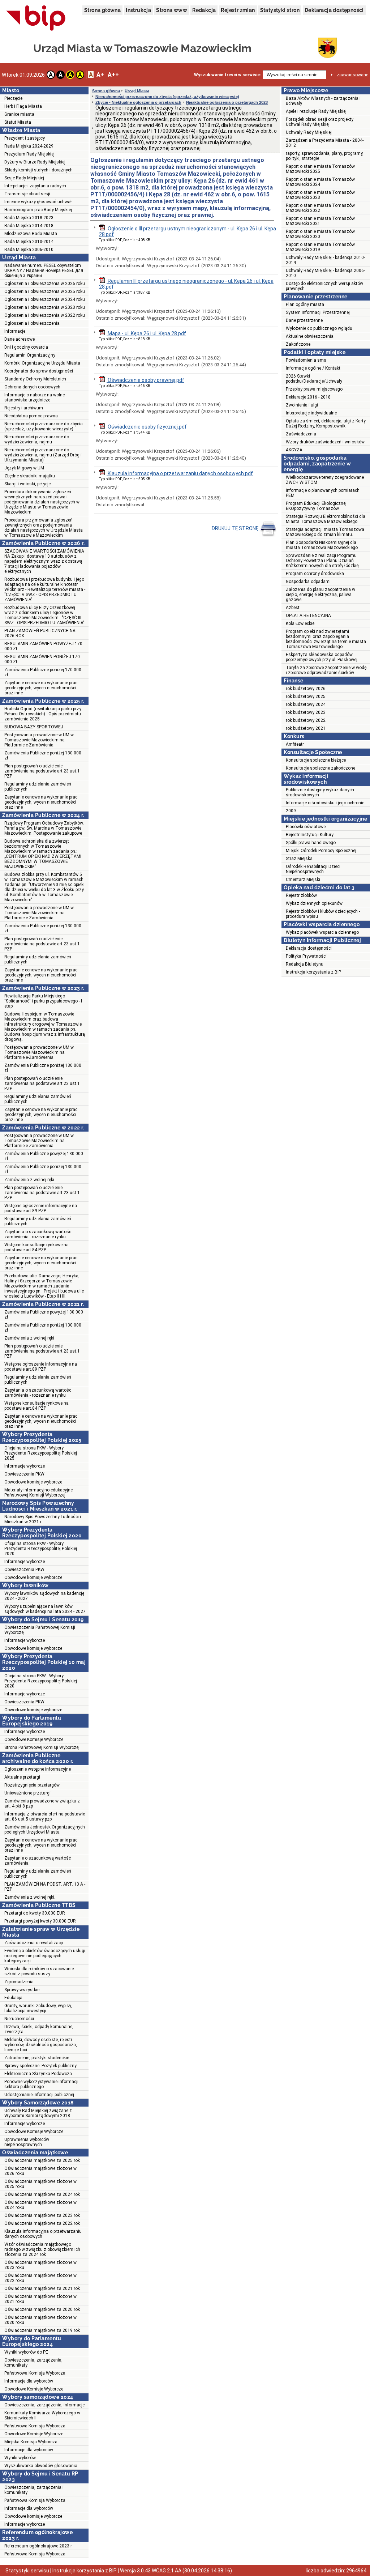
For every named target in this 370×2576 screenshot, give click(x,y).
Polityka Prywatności (306, 956)
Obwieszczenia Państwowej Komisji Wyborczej (40, 1630)
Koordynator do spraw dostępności (39, 371)
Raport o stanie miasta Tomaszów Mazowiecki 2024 (320, 182)
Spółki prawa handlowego (311, 843)
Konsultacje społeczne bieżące (316, 760)
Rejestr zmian (238, 10)
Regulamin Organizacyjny (30, 355)
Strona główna (102, 10)
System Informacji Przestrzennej (318, 312)
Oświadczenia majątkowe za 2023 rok (42, 2215)
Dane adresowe (20, 339)
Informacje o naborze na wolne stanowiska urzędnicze (35, 397)
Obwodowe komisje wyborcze (33, 1482)
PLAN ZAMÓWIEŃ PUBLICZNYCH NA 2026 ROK (40, 633)
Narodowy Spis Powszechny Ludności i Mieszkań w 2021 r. (43, 1519)
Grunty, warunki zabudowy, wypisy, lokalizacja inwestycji (38, 2008)
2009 (291, 811)
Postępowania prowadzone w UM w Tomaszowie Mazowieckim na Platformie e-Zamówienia (39, 740)
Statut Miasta (18, 122)
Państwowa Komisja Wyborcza (35, 2373)
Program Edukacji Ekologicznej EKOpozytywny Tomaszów (316, 506)
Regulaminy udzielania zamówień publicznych (38, 787)
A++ (113, 75)
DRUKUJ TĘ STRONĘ (236, 528)
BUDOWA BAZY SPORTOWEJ (34, 727)
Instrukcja (138, 10)
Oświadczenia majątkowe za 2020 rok (42, 2309)
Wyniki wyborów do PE (26, 2352)
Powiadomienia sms (306, 360)
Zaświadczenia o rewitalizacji (34, 1943)
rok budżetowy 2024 (306, 704)
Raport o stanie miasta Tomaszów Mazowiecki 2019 (320, 247)
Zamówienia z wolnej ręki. (30, 1897)
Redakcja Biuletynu (305, 964)
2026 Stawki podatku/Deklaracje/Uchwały (314, 379)
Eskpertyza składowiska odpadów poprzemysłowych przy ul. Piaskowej (322, 657)
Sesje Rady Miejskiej (24, 178)
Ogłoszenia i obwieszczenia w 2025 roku (45, 291)
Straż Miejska (299, 859)
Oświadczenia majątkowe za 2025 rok (42, 2160)
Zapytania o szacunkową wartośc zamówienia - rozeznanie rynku (38, 1234)
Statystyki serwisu (27, 2571)
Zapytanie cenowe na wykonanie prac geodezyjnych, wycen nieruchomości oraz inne (41, 688)
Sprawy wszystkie (22, 1990)
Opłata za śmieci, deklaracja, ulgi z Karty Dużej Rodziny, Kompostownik (326, 423)
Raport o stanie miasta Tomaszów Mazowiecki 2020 (320, 234)
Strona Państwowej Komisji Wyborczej (42, 1747)
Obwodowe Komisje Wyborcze (34, 1740)
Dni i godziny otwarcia (26, 347)
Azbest (293, 608)
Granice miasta (19, 114)
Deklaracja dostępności (334, 10)
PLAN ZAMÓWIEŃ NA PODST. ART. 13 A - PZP (45, 1887)
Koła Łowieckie (300, 623)
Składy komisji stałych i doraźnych (38, 170)
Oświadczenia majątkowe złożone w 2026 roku (40, 2171)
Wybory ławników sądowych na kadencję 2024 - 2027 (44, 1596)
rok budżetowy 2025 (306, 697)
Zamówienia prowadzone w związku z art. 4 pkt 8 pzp (42, 1804)
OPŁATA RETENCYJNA (308, 616)
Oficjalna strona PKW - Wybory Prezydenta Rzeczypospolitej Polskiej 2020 (41, 1549)
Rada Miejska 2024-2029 (29, 146)
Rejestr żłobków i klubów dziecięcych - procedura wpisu (323, 914)
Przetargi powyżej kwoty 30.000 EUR (40, 1921)
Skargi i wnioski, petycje (27, 484)
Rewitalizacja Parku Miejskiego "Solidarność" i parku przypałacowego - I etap (43, 1001)
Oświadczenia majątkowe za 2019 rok (42, 2330)
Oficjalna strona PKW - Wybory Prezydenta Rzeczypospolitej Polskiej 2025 (41, 1453)
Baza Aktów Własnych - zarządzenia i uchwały (323, 101)
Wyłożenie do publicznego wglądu (319, 328)
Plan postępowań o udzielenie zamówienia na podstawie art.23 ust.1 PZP (42, 771)
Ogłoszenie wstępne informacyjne (38, 1769)
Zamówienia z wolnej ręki (29, 1180)
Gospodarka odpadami (308, 582)
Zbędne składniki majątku (30, 476)
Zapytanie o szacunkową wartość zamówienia (38, 1861)
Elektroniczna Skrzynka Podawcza (38, 2074)
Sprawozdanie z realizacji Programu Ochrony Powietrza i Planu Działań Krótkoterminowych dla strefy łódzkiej (323, 561)
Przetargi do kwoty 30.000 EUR (35, 1913)
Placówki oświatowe (306, 827)
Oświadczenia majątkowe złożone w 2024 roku (40, 2205)
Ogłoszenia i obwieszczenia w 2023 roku (45, 307)
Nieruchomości (19, 2019)
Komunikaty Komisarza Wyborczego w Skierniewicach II (42, 2415)
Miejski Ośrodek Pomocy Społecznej (321, 851)
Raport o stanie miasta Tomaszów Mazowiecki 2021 (320, 221)
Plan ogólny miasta (305, 305)
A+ (100, 75)
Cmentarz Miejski (303, 880)
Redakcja (204, 10)
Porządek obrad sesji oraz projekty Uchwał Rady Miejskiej (320, 122)
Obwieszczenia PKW (24, 1474)
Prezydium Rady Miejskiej (29, 154)
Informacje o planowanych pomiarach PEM (323, 493)
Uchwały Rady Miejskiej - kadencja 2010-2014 (325, 260)
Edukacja (13, 1998)
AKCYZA (294, 450)
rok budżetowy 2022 (306, 720)
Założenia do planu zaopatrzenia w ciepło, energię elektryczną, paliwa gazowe (320, 595)
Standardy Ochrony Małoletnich (35, 379)
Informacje (15, 331)
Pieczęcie (13, 98)
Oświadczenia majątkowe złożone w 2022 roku (40, 2278)
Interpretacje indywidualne (311, 413)
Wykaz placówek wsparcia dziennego (322, 932)
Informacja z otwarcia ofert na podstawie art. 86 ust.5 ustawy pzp (45, 1817)
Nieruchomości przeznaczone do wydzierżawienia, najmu (37, 439)
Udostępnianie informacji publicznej (39, 2095)
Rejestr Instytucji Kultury (310, 835)
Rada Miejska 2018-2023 (29, 218)
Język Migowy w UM (24, 468)
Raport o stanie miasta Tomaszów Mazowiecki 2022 (320, 208)
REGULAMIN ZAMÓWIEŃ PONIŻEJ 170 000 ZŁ (42, 659)
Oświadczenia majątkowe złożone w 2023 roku (40, 2265)
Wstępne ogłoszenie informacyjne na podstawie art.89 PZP (41, 1208)
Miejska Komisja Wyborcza (31, 2442)
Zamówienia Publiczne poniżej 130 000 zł (43, 755)
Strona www (172, 10)
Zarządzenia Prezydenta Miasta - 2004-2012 (325, 143)
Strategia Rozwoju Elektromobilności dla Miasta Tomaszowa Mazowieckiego (326, 519)
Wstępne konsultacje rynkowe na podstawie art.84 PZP (36, 1247)
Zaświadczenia (301, 434)
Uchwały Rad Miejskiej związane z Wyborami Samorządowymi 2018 (38, 2113)
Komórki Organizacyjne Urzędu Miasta (42, 363)
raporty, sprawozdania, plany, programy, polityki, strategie (325, 156)
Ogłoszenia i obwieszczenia (32, 323)
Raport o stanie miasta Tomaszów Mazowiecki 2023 (320, 195)
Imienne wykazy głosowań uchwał (38, 202)
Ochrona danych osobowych (32, 387)
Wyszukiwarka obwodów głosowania (41, 2466)
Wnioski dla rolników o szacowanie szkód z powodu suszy (39, 1971)
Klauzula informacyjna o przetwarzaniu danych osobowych (43, 2234)
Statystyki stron (280, 10)
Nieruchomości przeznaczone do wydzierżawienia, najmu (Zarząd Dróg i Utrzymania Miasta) (43, 455)
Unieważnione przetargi (27, 1793)
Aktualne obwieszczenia (310, 336)
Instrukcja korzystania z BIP (313, 972)
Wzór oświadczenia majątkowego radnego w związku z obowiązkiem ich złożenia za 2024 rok (42, 2249)
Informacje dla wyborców (29, 2381)
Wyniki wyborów (20, 2458)
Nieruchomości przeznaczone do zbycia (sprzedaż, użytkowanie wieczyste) (44, 426)
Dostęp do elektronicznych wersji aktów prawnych (324, 286)
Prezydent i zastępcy (25, 138)
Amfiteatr (295, 744)
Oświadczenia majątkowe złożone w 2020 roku (40, 2320)
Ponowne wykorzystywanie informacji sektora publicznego (41, 2084)
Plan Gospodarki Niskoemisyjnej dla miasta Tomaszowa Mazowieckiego (322, 545)
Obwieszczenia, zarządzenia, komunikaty (33, 2363)
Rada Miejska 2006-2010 (29, 250)
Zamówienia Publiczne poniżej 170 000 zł (43, 672)
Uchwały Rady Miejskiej (309, 132)
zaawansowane (352, 75)
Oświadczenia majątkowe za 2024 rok (42, 2194)
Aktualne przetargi (22, 1777)
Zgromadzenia (19, 1982)
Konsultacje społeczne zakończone (320, 768)
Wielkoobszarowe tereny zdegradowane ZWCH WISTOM (325, 480)
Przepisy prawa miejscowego (314, 389)
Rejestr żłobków (301, 895)
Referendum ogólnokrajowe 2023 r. (38, 2546)
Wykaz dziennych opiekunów (314, 903)
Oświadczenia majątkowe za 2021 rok (42, 2288)
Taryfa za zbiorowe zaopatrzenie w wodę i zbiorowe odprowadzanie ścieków (326, 670)
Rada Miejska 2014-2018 (29, 226)
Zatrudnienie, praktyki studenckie (37, 2058)
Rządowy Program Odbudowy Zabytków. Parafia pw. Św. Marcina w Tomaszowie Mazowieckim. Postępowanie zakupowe (44, 828)
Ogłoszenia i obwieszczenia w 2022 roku (45, 315)
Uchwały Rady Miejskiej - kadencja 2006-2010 (325, 273)
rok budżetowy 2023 (306, 712)
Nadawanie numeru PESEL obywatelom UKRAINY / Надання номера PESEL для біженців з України (44, 271)
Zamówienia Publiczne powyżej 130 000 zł (44, 1156)
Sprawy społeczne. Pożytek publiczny (40, 2066)
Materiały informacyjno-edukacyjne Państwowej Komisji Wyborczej (38, 1493)
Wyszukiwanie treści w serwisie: (227, 75)
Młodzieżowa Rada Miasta (31, 234)
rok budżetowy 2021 (306, 728)
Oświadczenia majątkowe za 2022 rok (42, 2223)
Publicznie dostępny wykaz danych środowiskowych (320, 792)
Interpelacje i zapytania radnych (35, 186)
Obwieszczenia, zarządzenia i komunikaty (34, 2490)
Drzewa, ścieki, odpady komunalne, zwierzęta (39, 2029)
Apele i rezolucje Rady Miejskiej (316, 111)
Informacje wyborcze (25, 1466)
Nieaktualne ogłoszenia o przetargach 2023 (227, 102)
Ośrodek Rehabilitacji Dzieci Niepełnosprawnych (313, 869)
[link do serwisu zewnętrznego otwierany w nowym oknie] (36, 18)
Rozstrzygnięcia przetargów (32, 1785)
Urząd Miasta (137, 91)
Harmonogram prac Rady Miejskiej (38, 210)
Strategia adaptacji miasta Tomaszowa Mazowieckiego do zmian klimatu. (325, 532)
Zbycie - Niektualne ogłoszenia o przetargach (138, 102)
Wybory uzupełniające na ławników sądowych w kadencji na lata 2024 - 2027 (45, 1609)
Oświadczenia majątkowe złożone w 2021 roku (40, 2299)
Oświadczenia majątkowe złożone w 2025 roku (40, 2184)
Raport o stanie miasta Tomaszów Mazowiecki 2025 (320, 169)
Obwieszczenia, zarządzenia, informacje (44, 2405)
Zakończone (298, 344)
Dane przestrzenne (304, 320)
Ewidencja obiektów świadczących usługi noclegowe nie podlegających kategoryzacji (45, 1956)
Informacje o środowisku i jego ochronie (325, 803)
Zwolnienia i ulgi (302, 405)
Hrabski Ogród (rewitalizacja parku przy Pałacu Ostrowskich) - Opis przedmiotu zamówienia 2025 (43, 714)
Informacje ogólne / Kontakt (313, 368)
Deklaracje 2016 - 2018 (308, 397)
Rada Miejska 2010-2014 (29, 242)
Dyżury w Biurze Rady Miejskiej (35, 162)
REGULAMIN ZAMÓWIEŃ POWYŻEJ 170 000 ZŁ (43, 646)
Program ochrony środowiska (315, 574)
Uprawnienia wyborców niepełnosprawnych (27, 2142)
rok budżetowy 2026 (306, 689)
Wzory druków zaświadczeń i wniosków (325, 442)
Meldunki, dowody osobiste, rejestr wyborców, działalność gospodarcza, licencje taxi (41, 2045)
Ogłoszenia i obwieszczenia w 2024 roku (45, 299)
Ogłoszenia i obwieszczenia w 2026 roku (45, 284)
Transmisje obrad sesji (27, 194)
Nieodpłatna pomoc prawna (31, 416)
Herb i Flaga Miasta (23, 106)
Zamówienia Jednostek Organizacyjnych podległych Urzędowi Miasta (45, 1830)
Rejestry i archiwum (24, 408)
